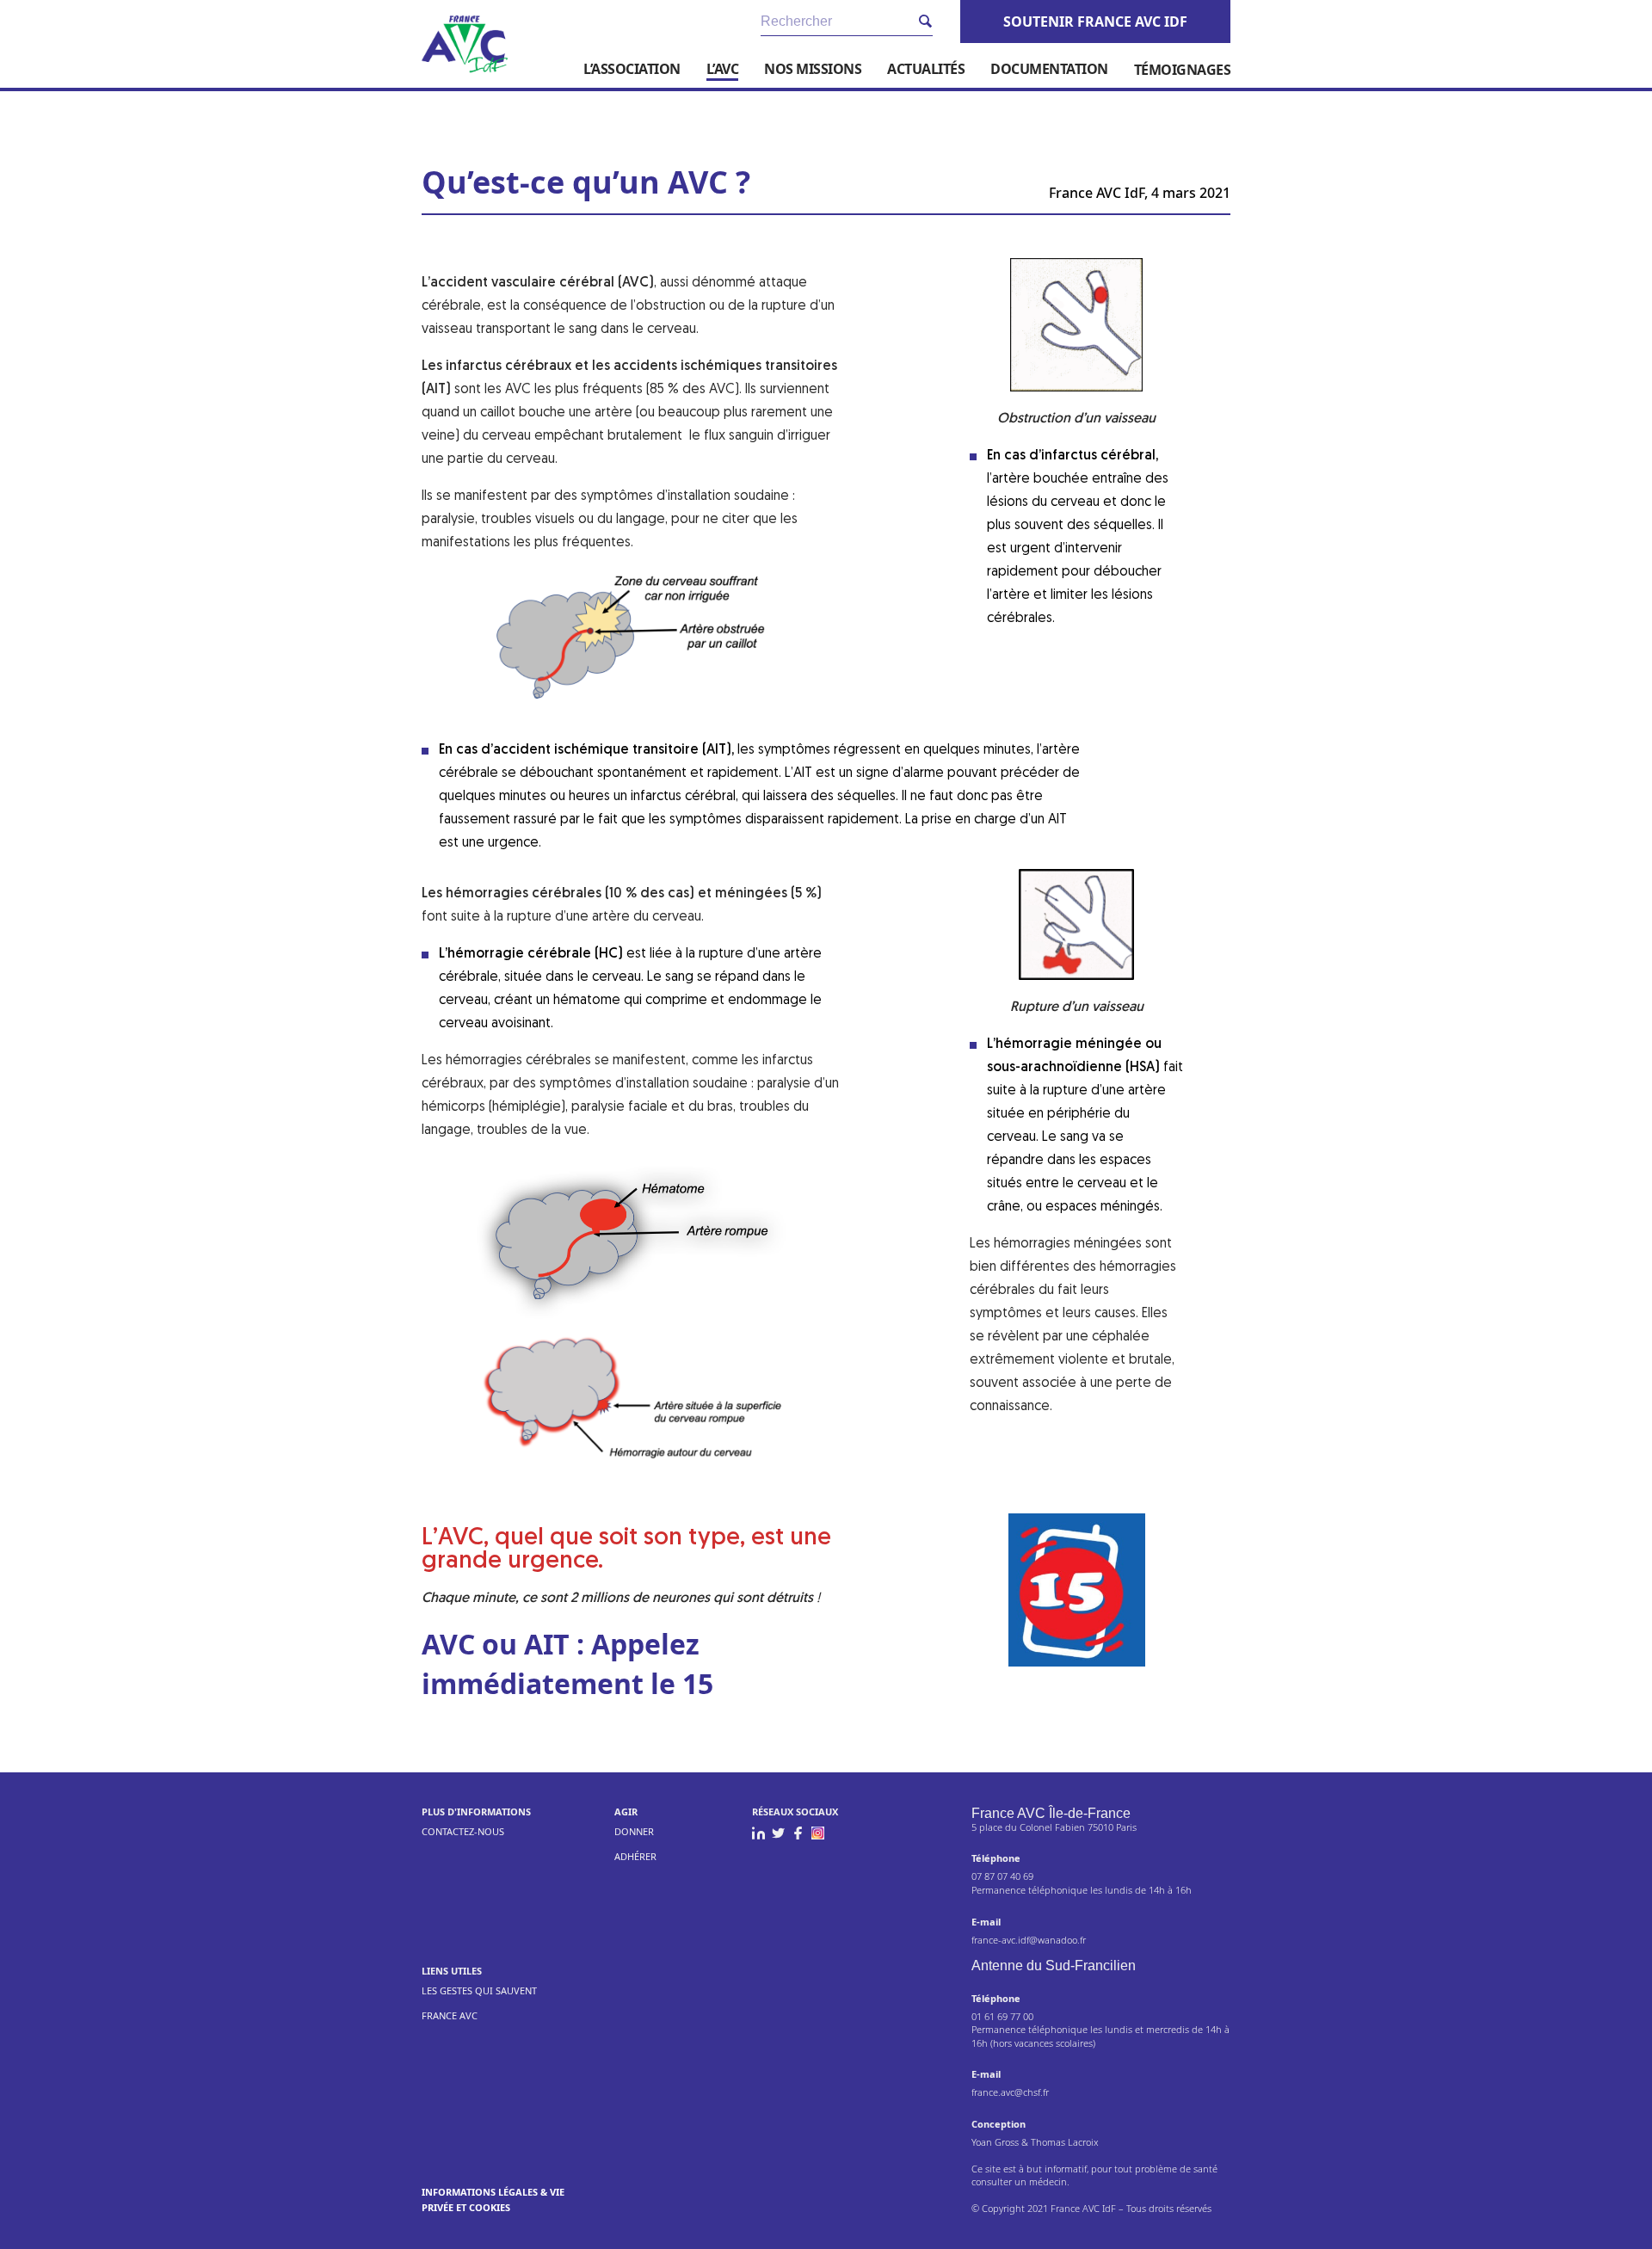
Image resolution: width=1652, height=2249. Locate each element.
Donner (634, 1831)
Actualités (926, 69)
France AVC (450, 2015)
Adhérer (635, 1856)
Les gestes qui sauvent (479, 1990)
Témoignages (1183, 70)
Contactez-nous (463, 1831)
